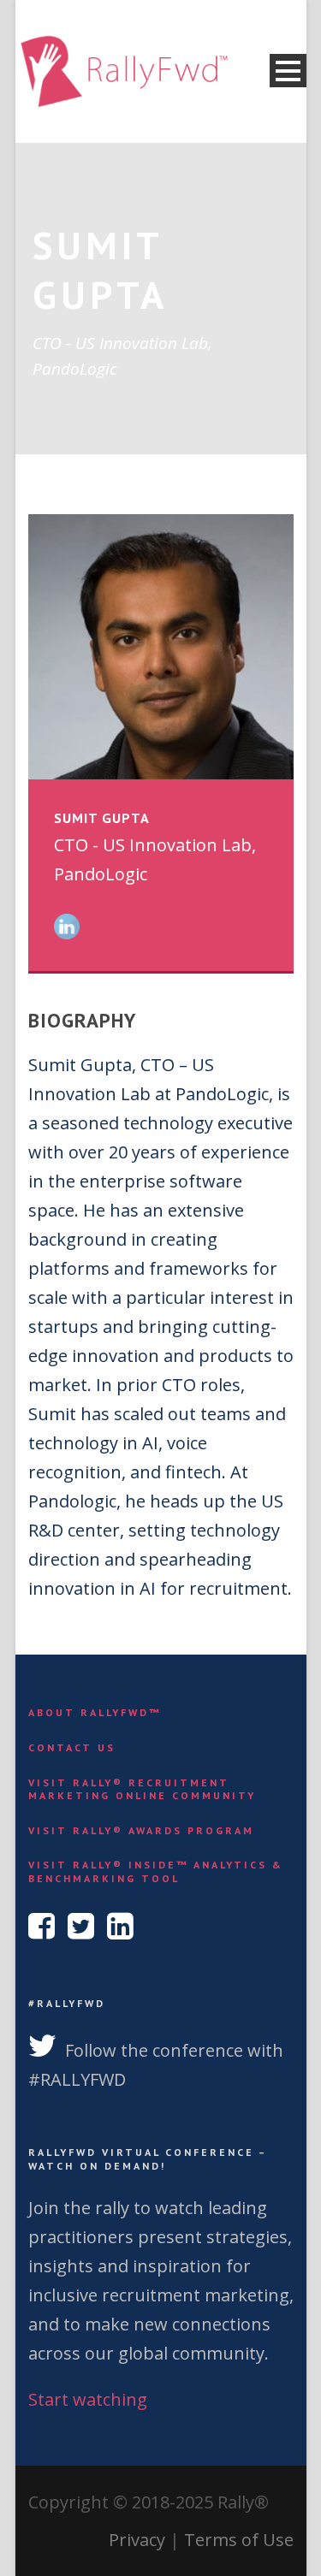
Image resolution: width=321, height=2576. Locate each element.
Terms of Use (239, 2540)
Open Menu (288, 71)
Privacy (137, 2540)
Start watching (88, 2399)
